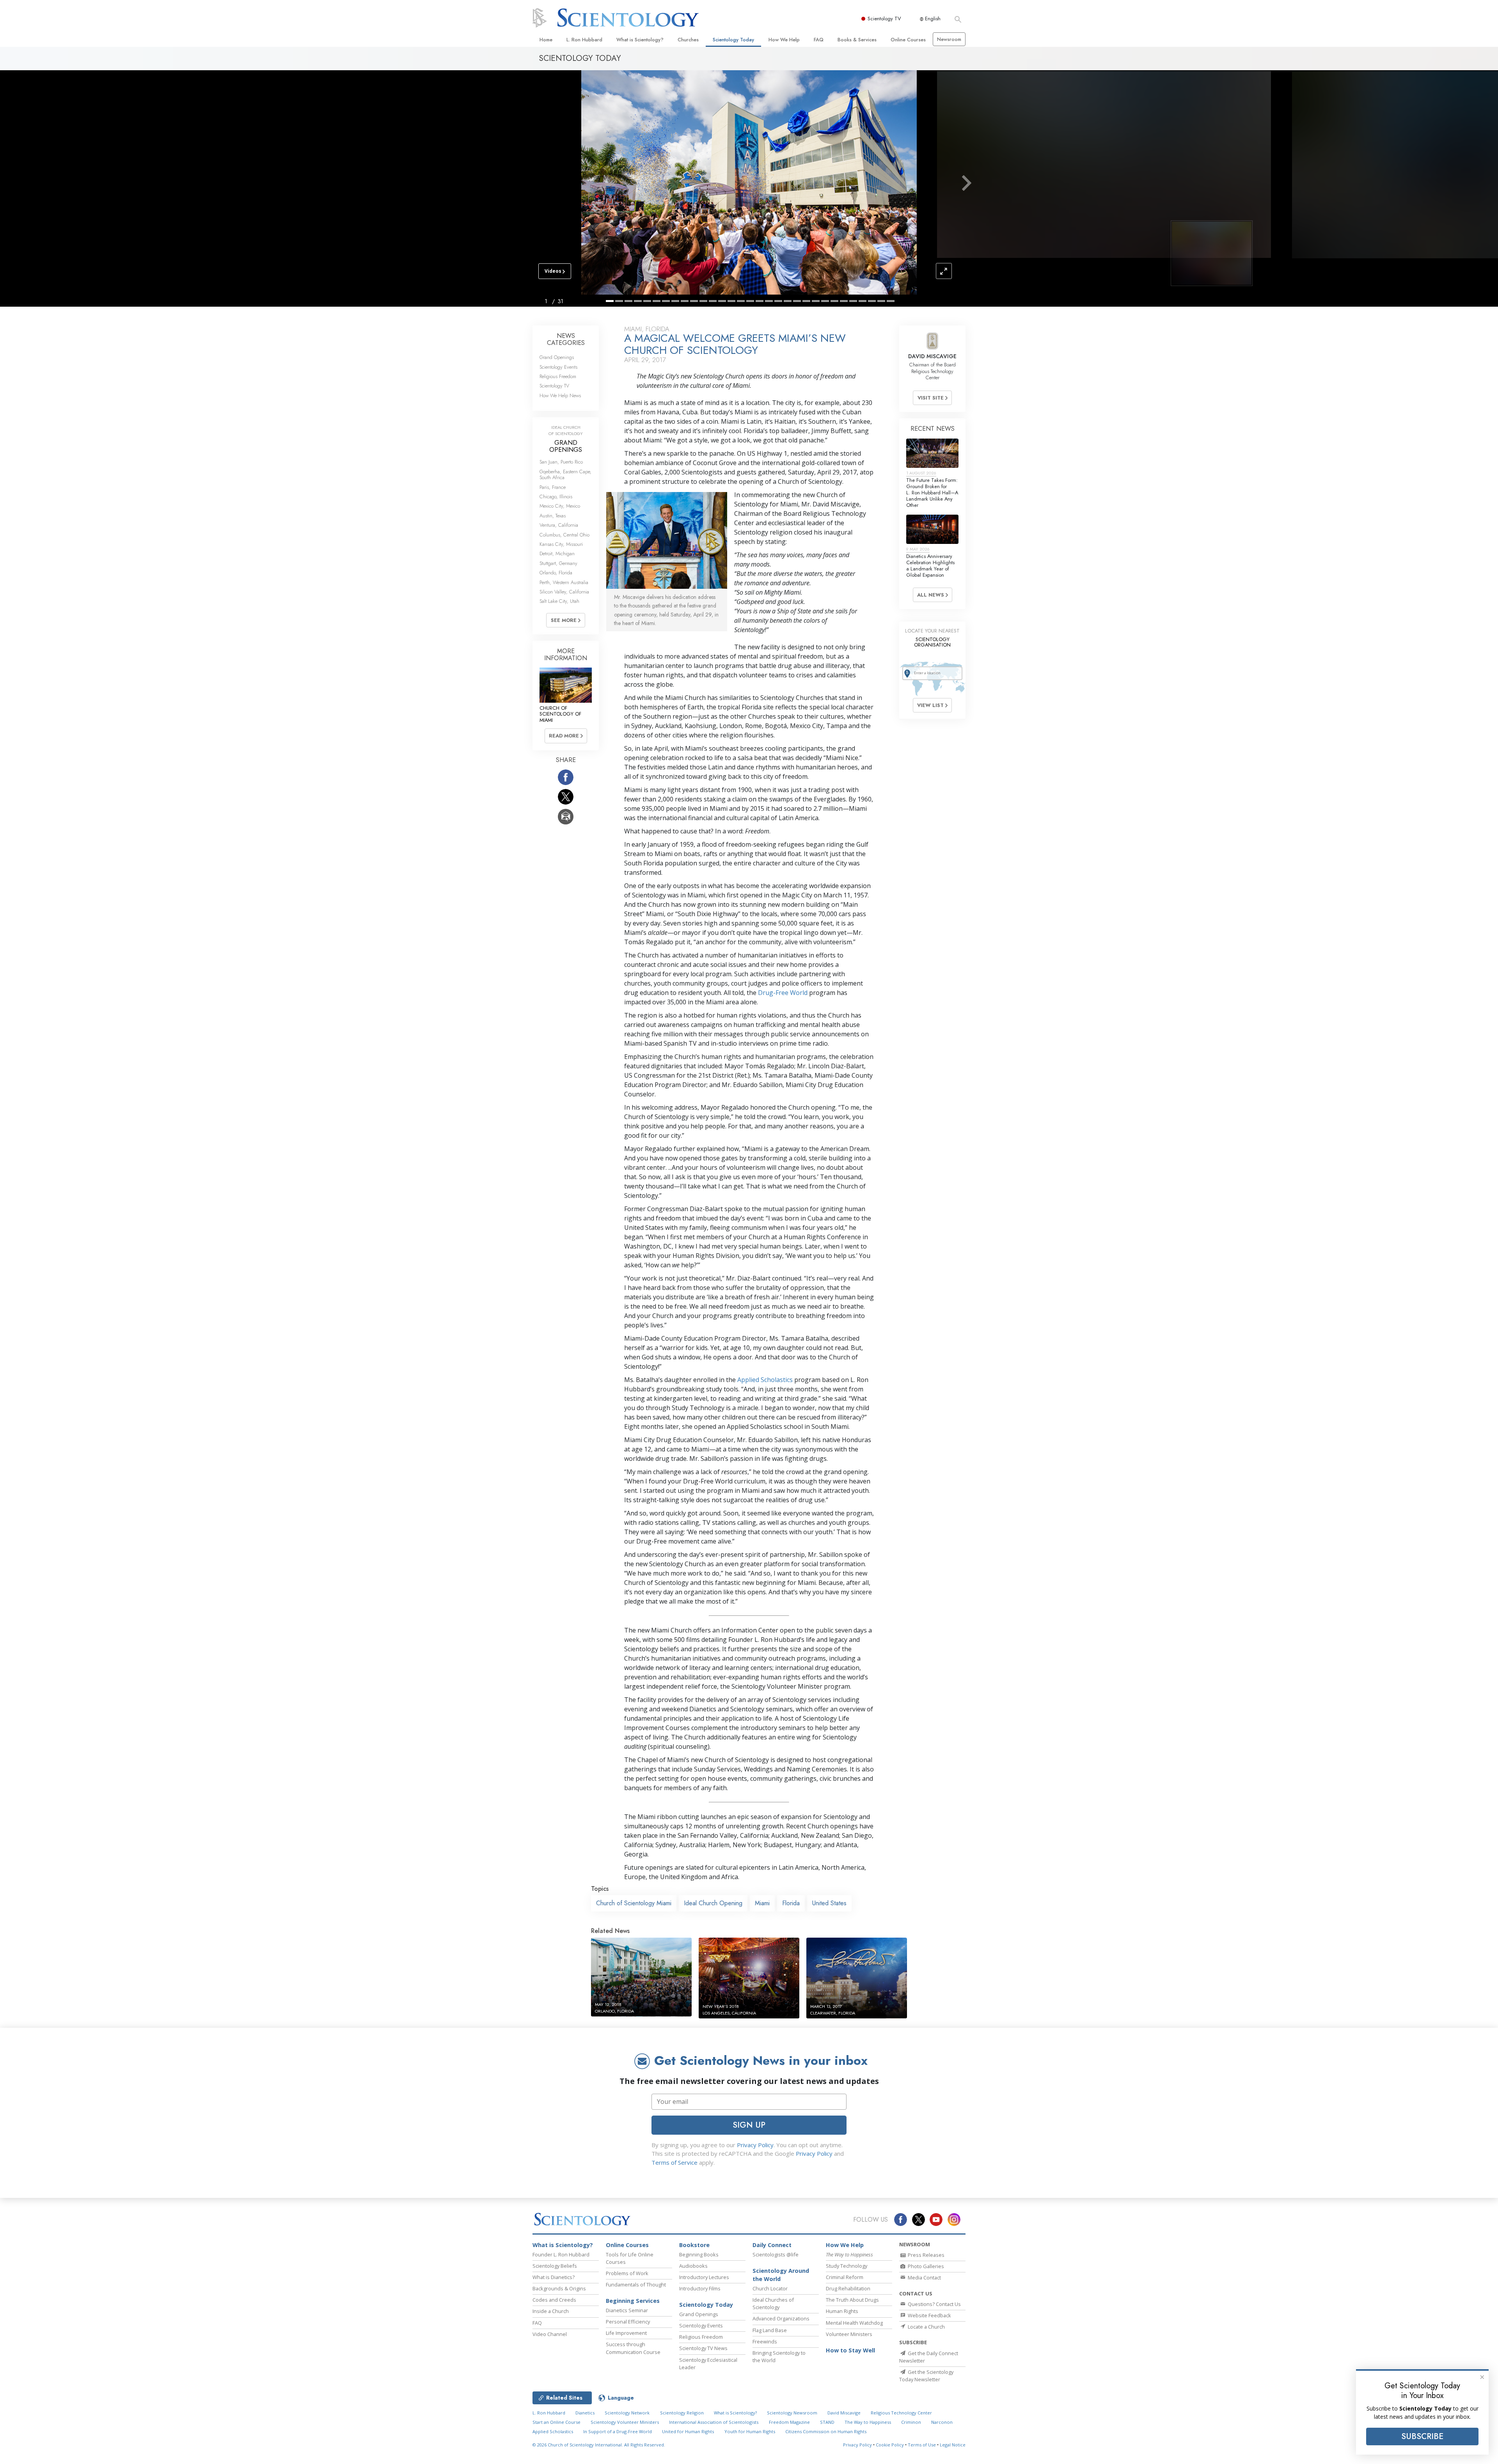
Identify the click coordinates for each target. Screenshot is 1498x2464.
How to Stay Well (850, 2350)
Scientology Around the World (781, 2275)
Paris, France (553, 487)
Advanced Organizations (781, 2318)
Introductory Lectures (704, 2277)
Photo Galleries (925, 2266)
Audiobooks (693, 2266)
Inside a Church (551, 2311)
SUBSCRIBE (1422, 2436)
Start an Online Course (556, 2422)
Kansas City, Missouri (561, 544)
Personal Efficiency (628, 2322)
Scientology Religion (682, 2413)
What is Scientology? (640, 40)
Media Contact (924, 2277)
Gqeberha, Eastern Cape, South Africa (565, 474)
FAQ (819, 40)
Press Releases (926, 2255)
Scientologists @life (776, 2254)
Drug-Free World (783, 993)
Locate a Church (926, 2327)
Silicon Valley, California (564, 592)
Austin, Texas (553, 516)
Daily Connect (772, 2245)
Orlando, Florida (556, 573)
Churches (688, 40)
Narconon (942, 2422)
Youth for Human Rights (750, 2431)
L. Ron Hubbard (584, 40)
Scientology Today (733, 40)
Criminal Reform (845, 2277)
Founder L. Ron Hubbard (561, 2254)
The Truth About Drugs (852, 2300)
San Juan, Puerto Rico (561, 462)
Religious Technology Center (901, 2413)
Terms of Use (922, 2445)
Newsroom (949, 39)
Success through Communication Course (633, 2348)
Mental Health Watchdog (854, 2323)
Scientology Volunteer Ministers (625, 2422)
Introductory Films (700, 2288)
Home (546, 40)
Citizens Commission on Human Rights (826, 2431)
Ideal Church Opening (713, 1903)
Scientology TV (884, 19)
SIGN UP (749, 2125)
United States (829, 1903)
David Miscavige (844, 2413)
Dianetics (585, 2413)
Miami (762, 1903)
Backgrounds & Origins (559, 2288)
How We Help (784, 40)
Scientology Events (558, 367)
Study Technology (847, 2266)
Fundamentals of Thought (636, 2285)
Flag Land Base (770, 2330)
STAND (827, 2422)
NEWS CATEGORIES (566, 339)
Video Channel (550, 2334)
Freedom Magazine (789, 2422)
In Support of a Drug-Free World (618, 2431)
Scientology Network (627, 2413)
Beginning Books (699, 2254)
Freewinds (765, 2341)
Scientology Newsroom (792, 2413)
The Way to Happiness (868, 2422)
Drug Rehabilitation (848, 2288)
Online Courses (908, 40)
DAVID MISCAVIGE (932, 356)
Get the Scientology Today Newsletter (926, 2376)
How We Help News (560, 395)
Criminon (911, 2422)
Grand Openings (557, 357)
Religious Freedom (558, 376)
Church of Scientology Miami (634, 1903)
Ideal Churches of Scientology (773, 2303)
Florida (791, 1903)
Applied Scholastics (765, 1380)
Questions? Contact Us (934, 2304)
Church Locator (770, 2288)
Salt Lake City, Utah (559, 601)
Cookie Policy (890, 2445)
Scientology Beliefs (555, 2266)
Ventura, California (559, 525)
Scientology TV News (703, 2348)
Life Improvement (626, 2333)
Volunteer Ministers (849, 2334)
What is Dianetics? (554, 2277)
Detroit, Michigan (557, 553)
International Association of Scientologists (714, 2422)
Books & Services (857, 40)
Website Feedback (929, 2315)
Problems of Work (627, 2273)
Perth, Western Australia (564, 582)
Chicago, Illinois (556, 497)
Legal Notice (953, 2445)
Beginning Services (633, 2301)
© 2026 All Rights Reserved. (599, 2445)
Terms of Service (674, 2162)
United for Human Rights (688, 2431)
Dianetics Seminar (627, 2310)
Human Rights (842, 2311)
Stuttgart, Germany (558, 563)
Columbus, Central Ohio (564, 535)
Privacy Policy (755, 2145)
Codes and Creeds (554, 2300)
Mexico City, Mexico (560, 506)
